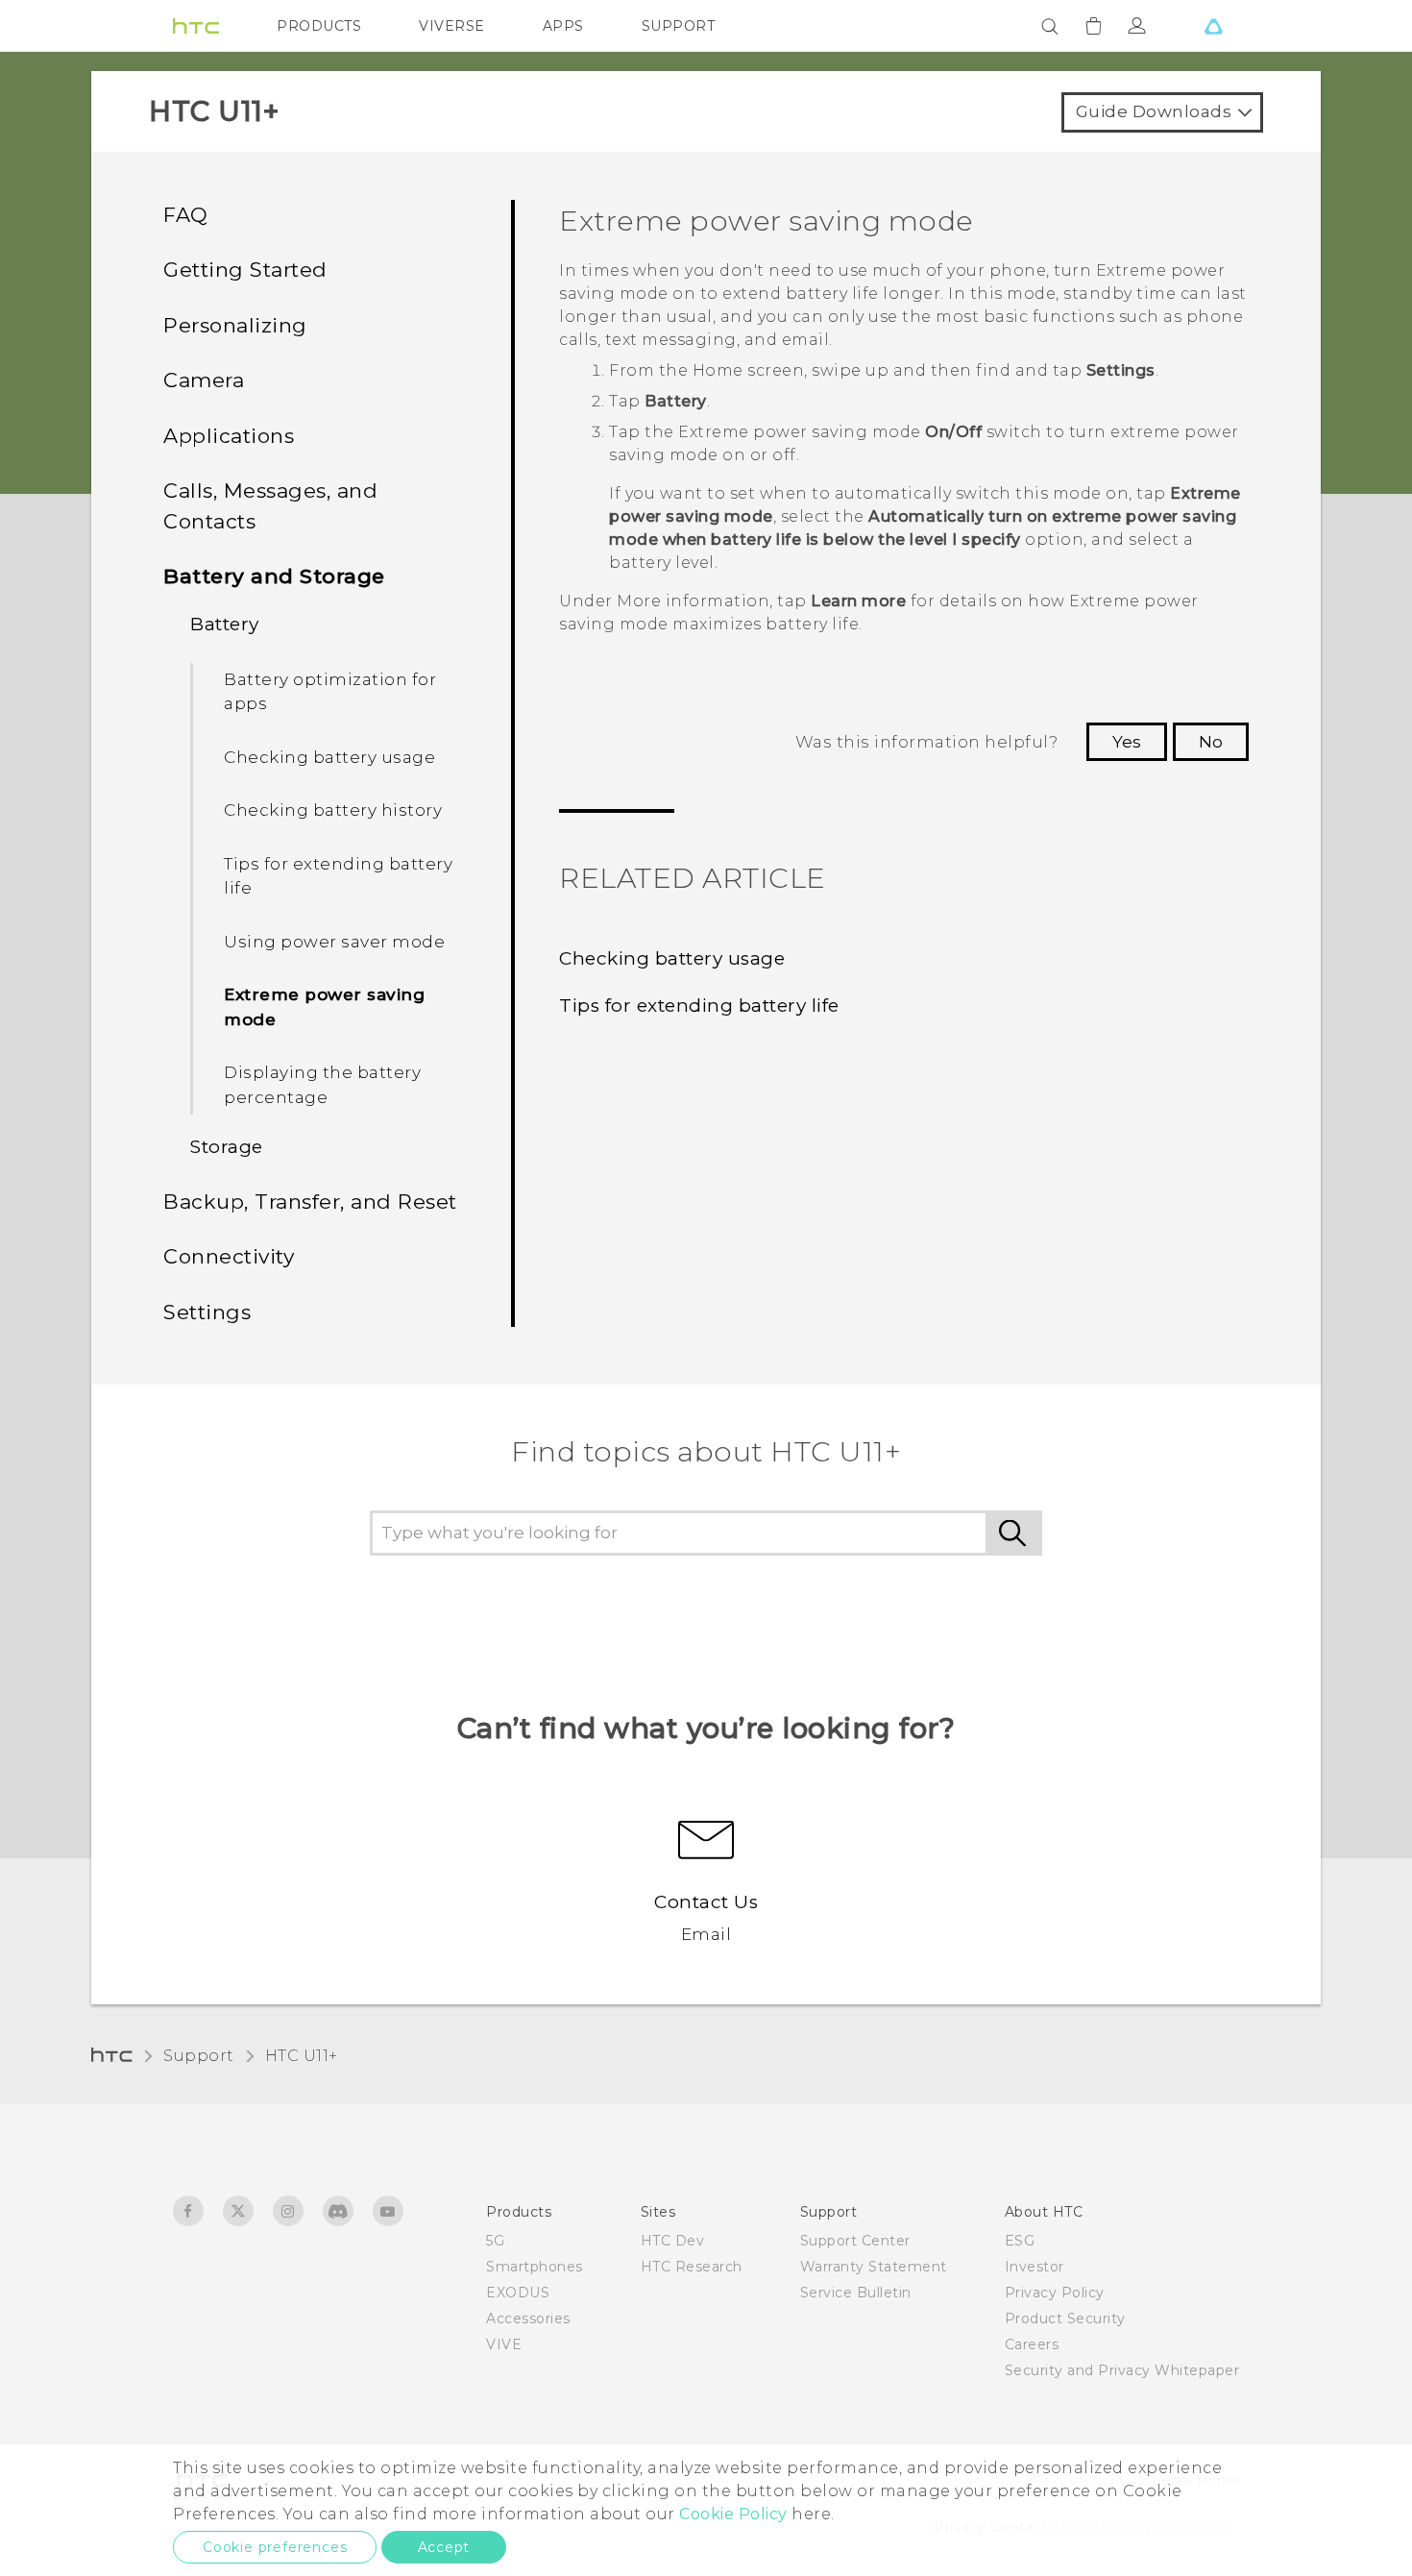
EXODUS (518, 2293)
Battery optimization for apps (330, 692)
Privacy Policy (1055, 2293)
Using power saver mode (334, 942)
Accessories (528, 2318)
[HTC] (196, 26)
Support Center (855, 2241)
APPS (563, 26)
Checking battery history (333, 810)
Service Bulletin (856, 2293)
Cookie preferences (275, 2547)
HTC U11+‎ (302, 2056)
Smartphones (535, 2267)
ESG (1020, 2241)
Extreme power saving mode (324, 1007)
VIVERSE (452, 26)
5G (495, 2241)
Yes (1127, 742)
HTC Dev (673, 2241)
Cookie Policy (733, 2514)
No (1211, 742)
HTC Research (692, 2267)
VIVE (504, 2344)
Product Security (1065, 2318)
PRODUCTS (319, 26)
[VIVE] (1213, 26)
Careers (1032, 2344)
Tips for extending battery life (338, 876)
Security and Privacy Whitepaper (1122, 2370)
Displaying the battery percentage (322, 1085)
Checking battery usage (329, 757)
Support (199, 2056)
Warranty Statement (874, 2267)
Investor (1035, 2267)
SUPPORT (679, 26)
